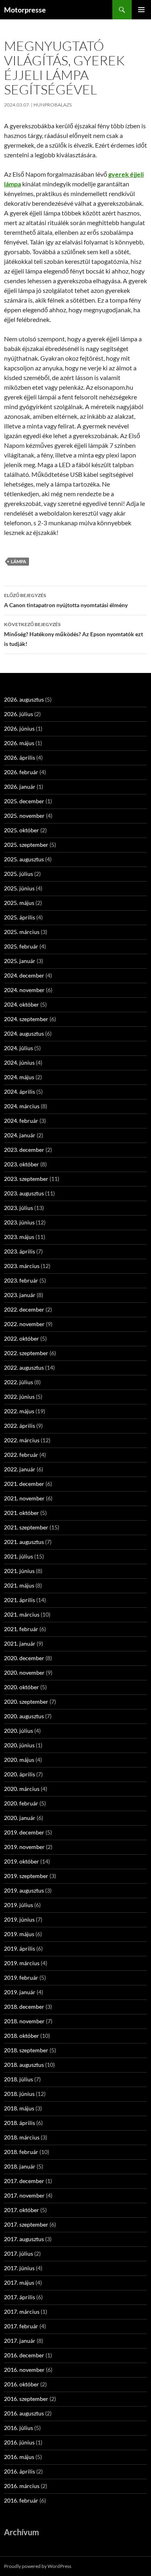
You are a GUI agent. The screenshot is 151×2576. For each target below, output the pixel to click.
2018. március (22, 2137)
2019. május (19, 1934)
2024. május (19, 1077)
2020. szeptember (26, 1702)
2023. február (21, 1280)
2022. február (21, 1455)
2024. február (21, 1121)
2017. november (24, 2195)
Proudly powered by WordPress (38, 2566)
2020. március (22, 1789)
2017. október (22, 2210)
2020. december (24, 1658)
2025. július (19, 874)
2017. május (19, 2282)
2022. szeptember (26, 1353)
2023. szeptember (26, 1179)
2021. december (24, 1484)
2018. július (19, 2079)
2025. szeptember (26, 845)
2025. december (24, 801)
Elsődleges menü (141, 10)
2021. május (19, 1585)
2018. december (24, 2007)
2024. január (20, 1135)
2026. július (19, 714)
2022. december (24, 1309)
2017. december (24, 2181)
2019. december (24, 1832)
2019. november (24, 1847)
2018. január (20, 2166)
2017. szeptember (26, 2224)
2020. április (20, 1774)
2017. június (19, 2268)
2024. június (19, 1062)
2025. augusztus (24, 859)
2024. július (19, 1048)
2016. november (24, 2370)
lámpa (19, 561)
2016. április (20, 2471)
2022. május (19, 1411)
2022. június (19, 1397)
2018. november (24, 2021)
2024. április (20, 1092)
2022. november (24, 1324)
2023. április (20, 1251)
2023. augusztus (24, 1193)
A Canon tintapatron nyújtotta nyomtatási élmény (66, 600)
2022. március (22, 1440)
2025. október (22, 830)
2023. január (20, 1295)
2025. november (24, 816)
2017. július (19, 2253)
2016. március (22, 2486)
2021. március (22, 1614)
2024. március (22, 1106)
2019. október (22, 1861)
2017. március (22, 2312)
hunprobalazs (53, 105)
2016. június (19, 2442)
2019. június (19, 1919)
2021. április (20, 1600)
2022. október (22, 1338)
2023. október (22, 1164)
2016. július (19, 2428)
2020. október (22, 1687)
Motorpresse (25, 10)
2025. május (19, 903)
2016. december (24, 2355)
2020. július (19, 1731)
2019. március (22, 1963)
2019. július (19, 1905)
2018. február (21, 2152)
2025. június (19, 888)
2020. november (24, 1672)
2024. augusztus (24, 1033)
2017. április (20, 2297)
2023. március (22, 1266)
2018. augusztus (24, 2065)
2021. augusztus (24, 1542)
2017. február (21, 2326)
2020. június (19, 1745)
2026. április (20, 757)
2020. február (21, 1803)
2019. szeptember (26, 1876)
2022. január (20, 1469)
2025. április (20, 917)
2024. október (22, 1004)
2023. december (24, 1150)
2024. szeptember (26, 1019)
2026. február (21, 772)
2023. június (19, 1222)
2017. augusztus (24, 2239)
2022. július (19, 1382)
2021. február (21, 1629)
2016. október (22, 2384)
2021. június (19, 1571)
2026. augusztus (24, 699)
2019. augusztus (24, 1890)
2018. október (22, 2036)
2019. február (21, 1977)
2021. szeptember (26, 1527)
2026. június (19, 728)
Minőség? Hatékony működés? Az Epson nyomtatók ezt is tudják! (73, 634)
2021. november (24, 1498)
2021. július (19, 1556)
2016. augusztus (24, 2413)
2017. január (20, 2341)
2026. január (20, 787)
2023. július (19, 1208)
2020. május (19, 1760)
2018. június (19, 2094)
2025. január (20, 961)
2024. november (24, 990)
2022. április (20, 1426)
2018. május (19, 2108)
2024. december (24, 975)
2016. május (19, 2457)
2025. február (21, 946)
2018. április (20, 2123)
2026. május (19, 743)
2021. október (22, 1513)
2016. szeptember (26, 2399)
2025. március (22, 932)
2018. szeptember (26, 2050)
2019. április (20, 1948)
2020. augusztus (24, 1716)
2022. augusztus (24, 1367)
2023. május (19, 1237)
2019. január (20, 1992)
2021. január (20, 1643)
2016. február (21, 2500)
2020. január (20, 1818)
